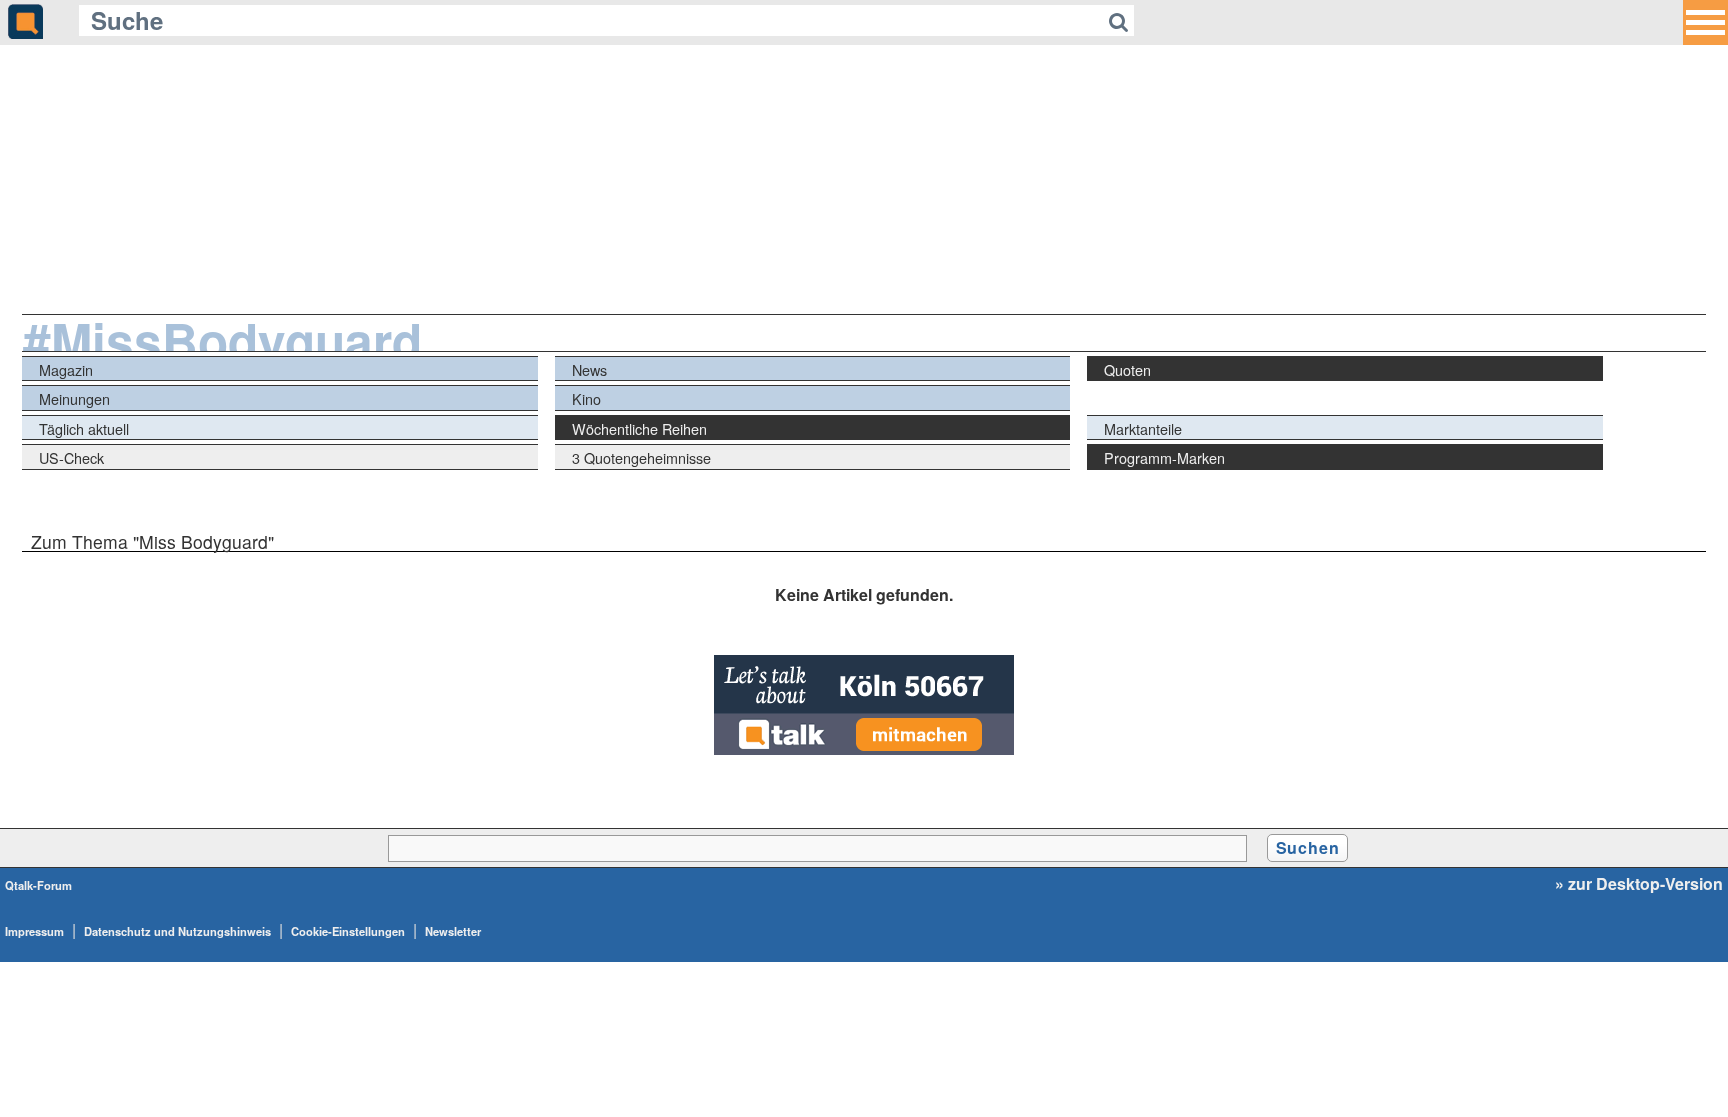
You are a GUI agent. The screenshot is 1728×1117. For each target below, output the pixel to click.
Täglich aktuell (84, 428)
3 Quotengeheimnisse (641, 457)
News (589, 369)
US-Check (71, 457)
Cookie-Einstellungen (348, 931)
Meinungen (74, 398)
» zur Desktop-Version (1639, 884)
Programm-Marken (1164, 457)
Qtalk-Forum (38, 885)
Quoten (1127, 369)
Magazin (66, 369)
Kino (586, 398)
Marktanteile (1143, 428)
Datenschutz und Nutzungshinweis (177, 931)
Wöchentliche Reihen (639, 428)
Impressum (34, 931)
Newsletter (453, 931)
